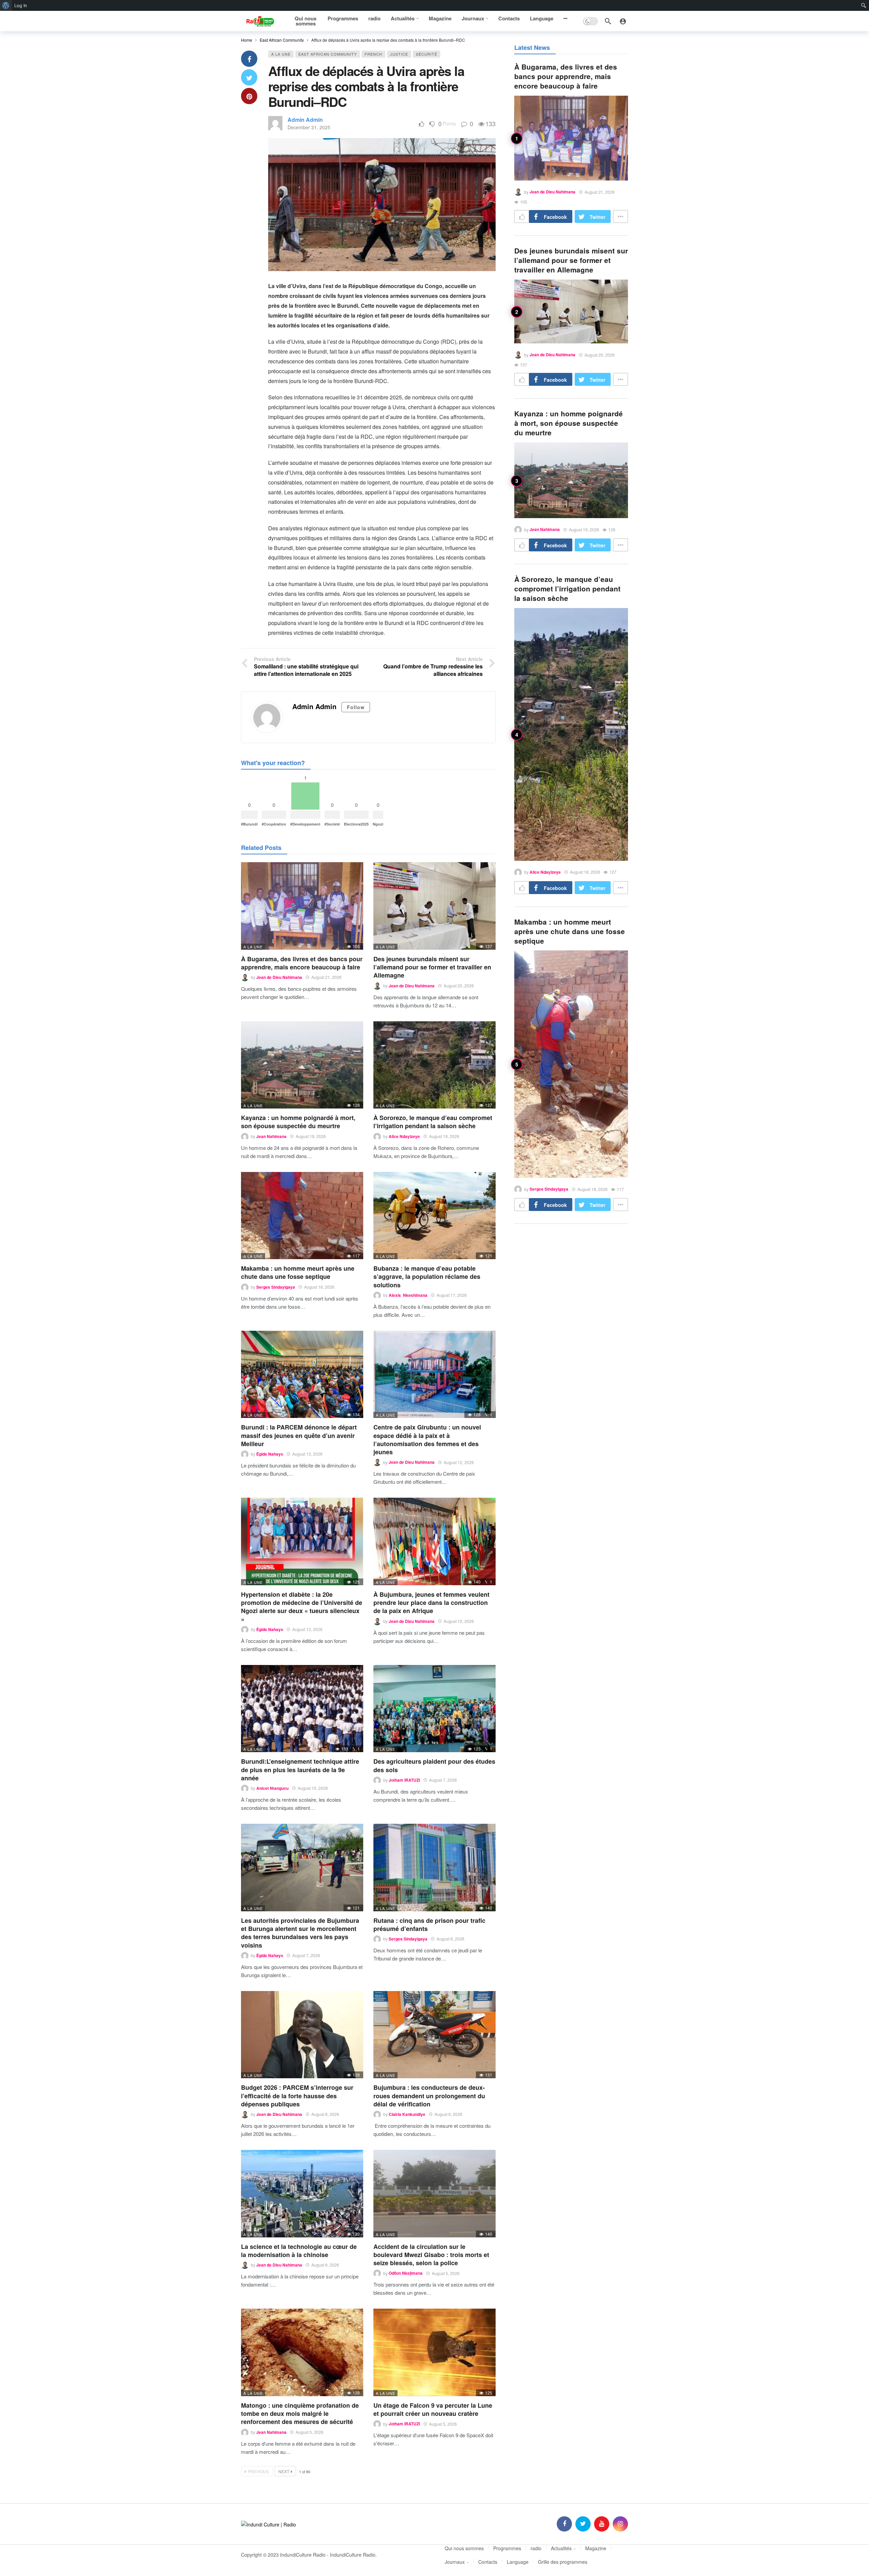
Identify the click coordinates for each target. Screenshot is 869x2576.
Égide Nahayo (270, 1454)
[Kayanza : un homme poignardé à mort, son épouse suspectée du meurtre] (302, 1065)
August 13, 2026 (307, 1454)
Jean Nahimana (271, 1136)
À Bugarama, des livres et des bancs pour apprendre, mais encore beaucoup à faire (302, 963)
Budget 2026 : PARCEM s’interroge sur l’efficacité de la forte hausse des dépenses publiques (297, 2096)
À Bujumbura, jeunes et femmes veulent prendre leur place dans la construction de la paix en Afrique (431, 1603)
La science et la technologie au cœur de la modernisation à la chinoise (299, 2251)
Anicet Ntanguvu (272, 1788)
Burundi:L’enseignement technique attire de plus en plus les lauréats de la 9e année (300, 1770)
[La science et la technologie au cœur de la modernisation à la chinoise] (302, 2193)
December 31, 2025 (309, 127)
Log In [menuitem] (21, 5)
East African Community (328, 54)
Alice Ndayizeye (404, 1136)
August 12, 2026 (459, 1462)
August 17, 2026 (452, 1295)
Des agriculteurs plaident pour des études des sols (434, 1765)
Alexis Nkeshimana (408, 1295)
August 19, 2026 (311, 1136)
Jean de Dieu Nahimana (279, 977)
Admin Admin (305, 120)
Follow (356, 707)
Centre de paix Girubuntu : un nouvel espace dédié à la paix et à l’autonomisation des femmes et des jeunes (427, 1439)
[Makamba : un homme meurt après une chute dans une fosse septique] (302, 1216)
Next (284, 2471)
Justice (399, 54)
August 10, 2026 (459, 1621)
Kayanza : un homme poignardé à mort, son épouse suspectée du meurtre (298, 1122)
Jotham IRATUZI (404, 1780)
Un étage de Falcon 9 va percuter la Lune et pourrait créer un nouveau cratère (433, 2409)
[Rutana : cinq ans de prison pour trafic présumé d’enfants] (434, 1867)
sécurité (427, 54)
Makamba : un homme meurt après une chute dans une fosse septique (298, 1272)
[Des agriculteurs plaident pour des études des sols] (434, 1709)
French (373, 54)
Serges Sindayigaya (276, 1287)
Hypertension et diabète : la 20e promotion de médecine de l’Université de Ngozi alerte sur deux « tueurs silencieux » (302, 1607)
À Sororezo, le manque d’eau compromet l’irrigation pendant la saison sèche (433, 1122)
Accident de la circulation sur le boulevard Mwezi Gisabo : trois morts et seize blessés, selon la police (431, 2255)
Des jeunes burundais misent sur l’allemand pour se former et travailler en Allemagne (432, 967)
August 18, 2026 (444, 1136)
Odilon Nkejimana (406, 2273)
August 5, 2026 (446, 2273)
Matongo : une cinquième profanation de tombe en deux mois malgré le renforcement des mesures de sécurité (300, 2414)
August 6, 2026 (450, 1939)
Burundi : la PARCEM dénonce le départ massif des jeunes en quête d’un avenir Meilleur (299, 1435)
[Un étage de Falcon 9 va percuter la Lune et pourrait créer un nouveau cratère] (434, 2352)
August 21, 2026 (326, 977)
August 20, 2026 (459, 986)
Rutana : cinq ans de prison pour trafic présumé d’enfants (429, 1925)
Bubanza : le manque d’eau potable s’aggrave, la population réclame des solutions (427, 1277)
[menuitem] (6, 5)
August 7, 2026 (443, 1780)
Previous (258, 2471)
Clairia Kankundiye (407, 2114)
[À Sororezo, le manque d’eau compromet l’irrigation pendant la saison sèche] (434, 1065)
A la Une (281, 54)
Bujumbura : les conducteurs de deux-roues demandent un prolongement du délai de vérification (429, 2096)
